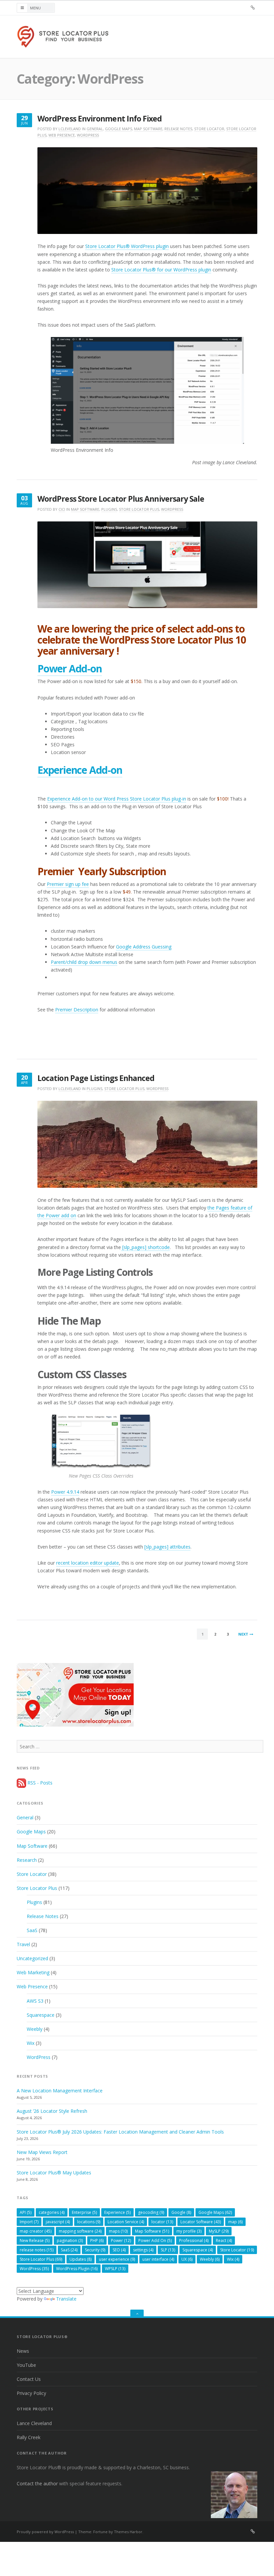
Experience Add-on (80, 770)
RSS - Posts (39, 1783)
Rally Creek (29, 2437)
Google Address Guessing (144, 947)
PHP (97, 2240)
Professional (194, 2240)
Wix (31, 2043)
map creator (36, 2231)
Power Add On (155, 2240)
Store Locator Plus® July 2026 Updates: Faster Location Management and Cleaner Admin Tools (120, 2132)
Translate (66, 2299)
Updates (81, 2259)
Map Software (148, 129)
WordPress (88, 135)
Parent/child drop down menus (84, 962)
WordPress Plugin (77, 2269)
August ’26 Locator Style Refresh (52, 2111)
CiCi (62, 509)
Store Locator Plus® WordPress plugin (127, 246)
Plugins (109, 509)
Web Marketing (33, 1972)
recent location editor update (88, 1563)
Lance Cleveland (34, 2423)
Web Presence (62, 135)
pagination (70, 2240)
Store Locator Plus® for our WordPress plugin (161, 270)
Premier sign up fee (68, 884)
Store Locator (209, 129)
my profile (189, 2231)
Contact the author (37, 2483)
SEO (119, 2250)
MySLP (219, 2231)
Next (243, 1634)
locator (162, 2222)
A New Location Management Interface (60, 2091)
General (95, 129)
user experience (117, 2259)
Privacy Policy (31, 2393)
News (23, 2351)
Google (181, 2212)
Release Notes (178, 129)
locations (89, 2222)
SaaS (32, 1930)
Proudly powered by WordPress (45, 2532)
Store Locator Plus (139, 509)
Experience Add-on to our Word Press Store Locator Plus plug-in (117, 799)
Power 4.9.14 (65, 1492)
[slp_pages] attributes (167, 1547)
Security (95, 2250)
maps (118, 2231)
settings (143, 2250)
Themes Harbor (128, 2532)
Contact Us (29, 2379)
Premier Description (77, 1010)
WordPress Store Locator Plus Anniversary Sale (121, 499)
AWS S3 (35, 2001)
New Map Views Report (42, 2152)
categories (52, 2212)
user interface (158, 2259)
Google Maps (118, 129)
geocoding (151, 2212)
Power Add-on (70, 669)
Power (121, 2240)
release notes (37, 2250)
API (26, 2212)
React (224, 2240)
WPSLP (115, 2269)
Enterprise (84, 2212)
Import (29, 2222)
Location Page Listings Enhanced (96, 1078)
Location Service (126, 2222)
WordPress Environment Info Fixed (100, 119)
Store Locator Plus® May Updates (54, 2173)
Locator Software (201, 2222)
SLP (168, 2250)
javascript (58, 2222)
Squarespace (41, 2015)
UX (187, 2259)
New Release (35, 2240)
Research (27, 1860)
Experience (117, 2212)
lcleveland (70, 129)
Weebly (35, 2029)
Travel (23, 1944)
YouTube (26, 2365)
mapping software (80, 2231)
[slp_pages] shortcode (145, 1247)
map (235, 2222)
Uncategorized (32, 1958)
